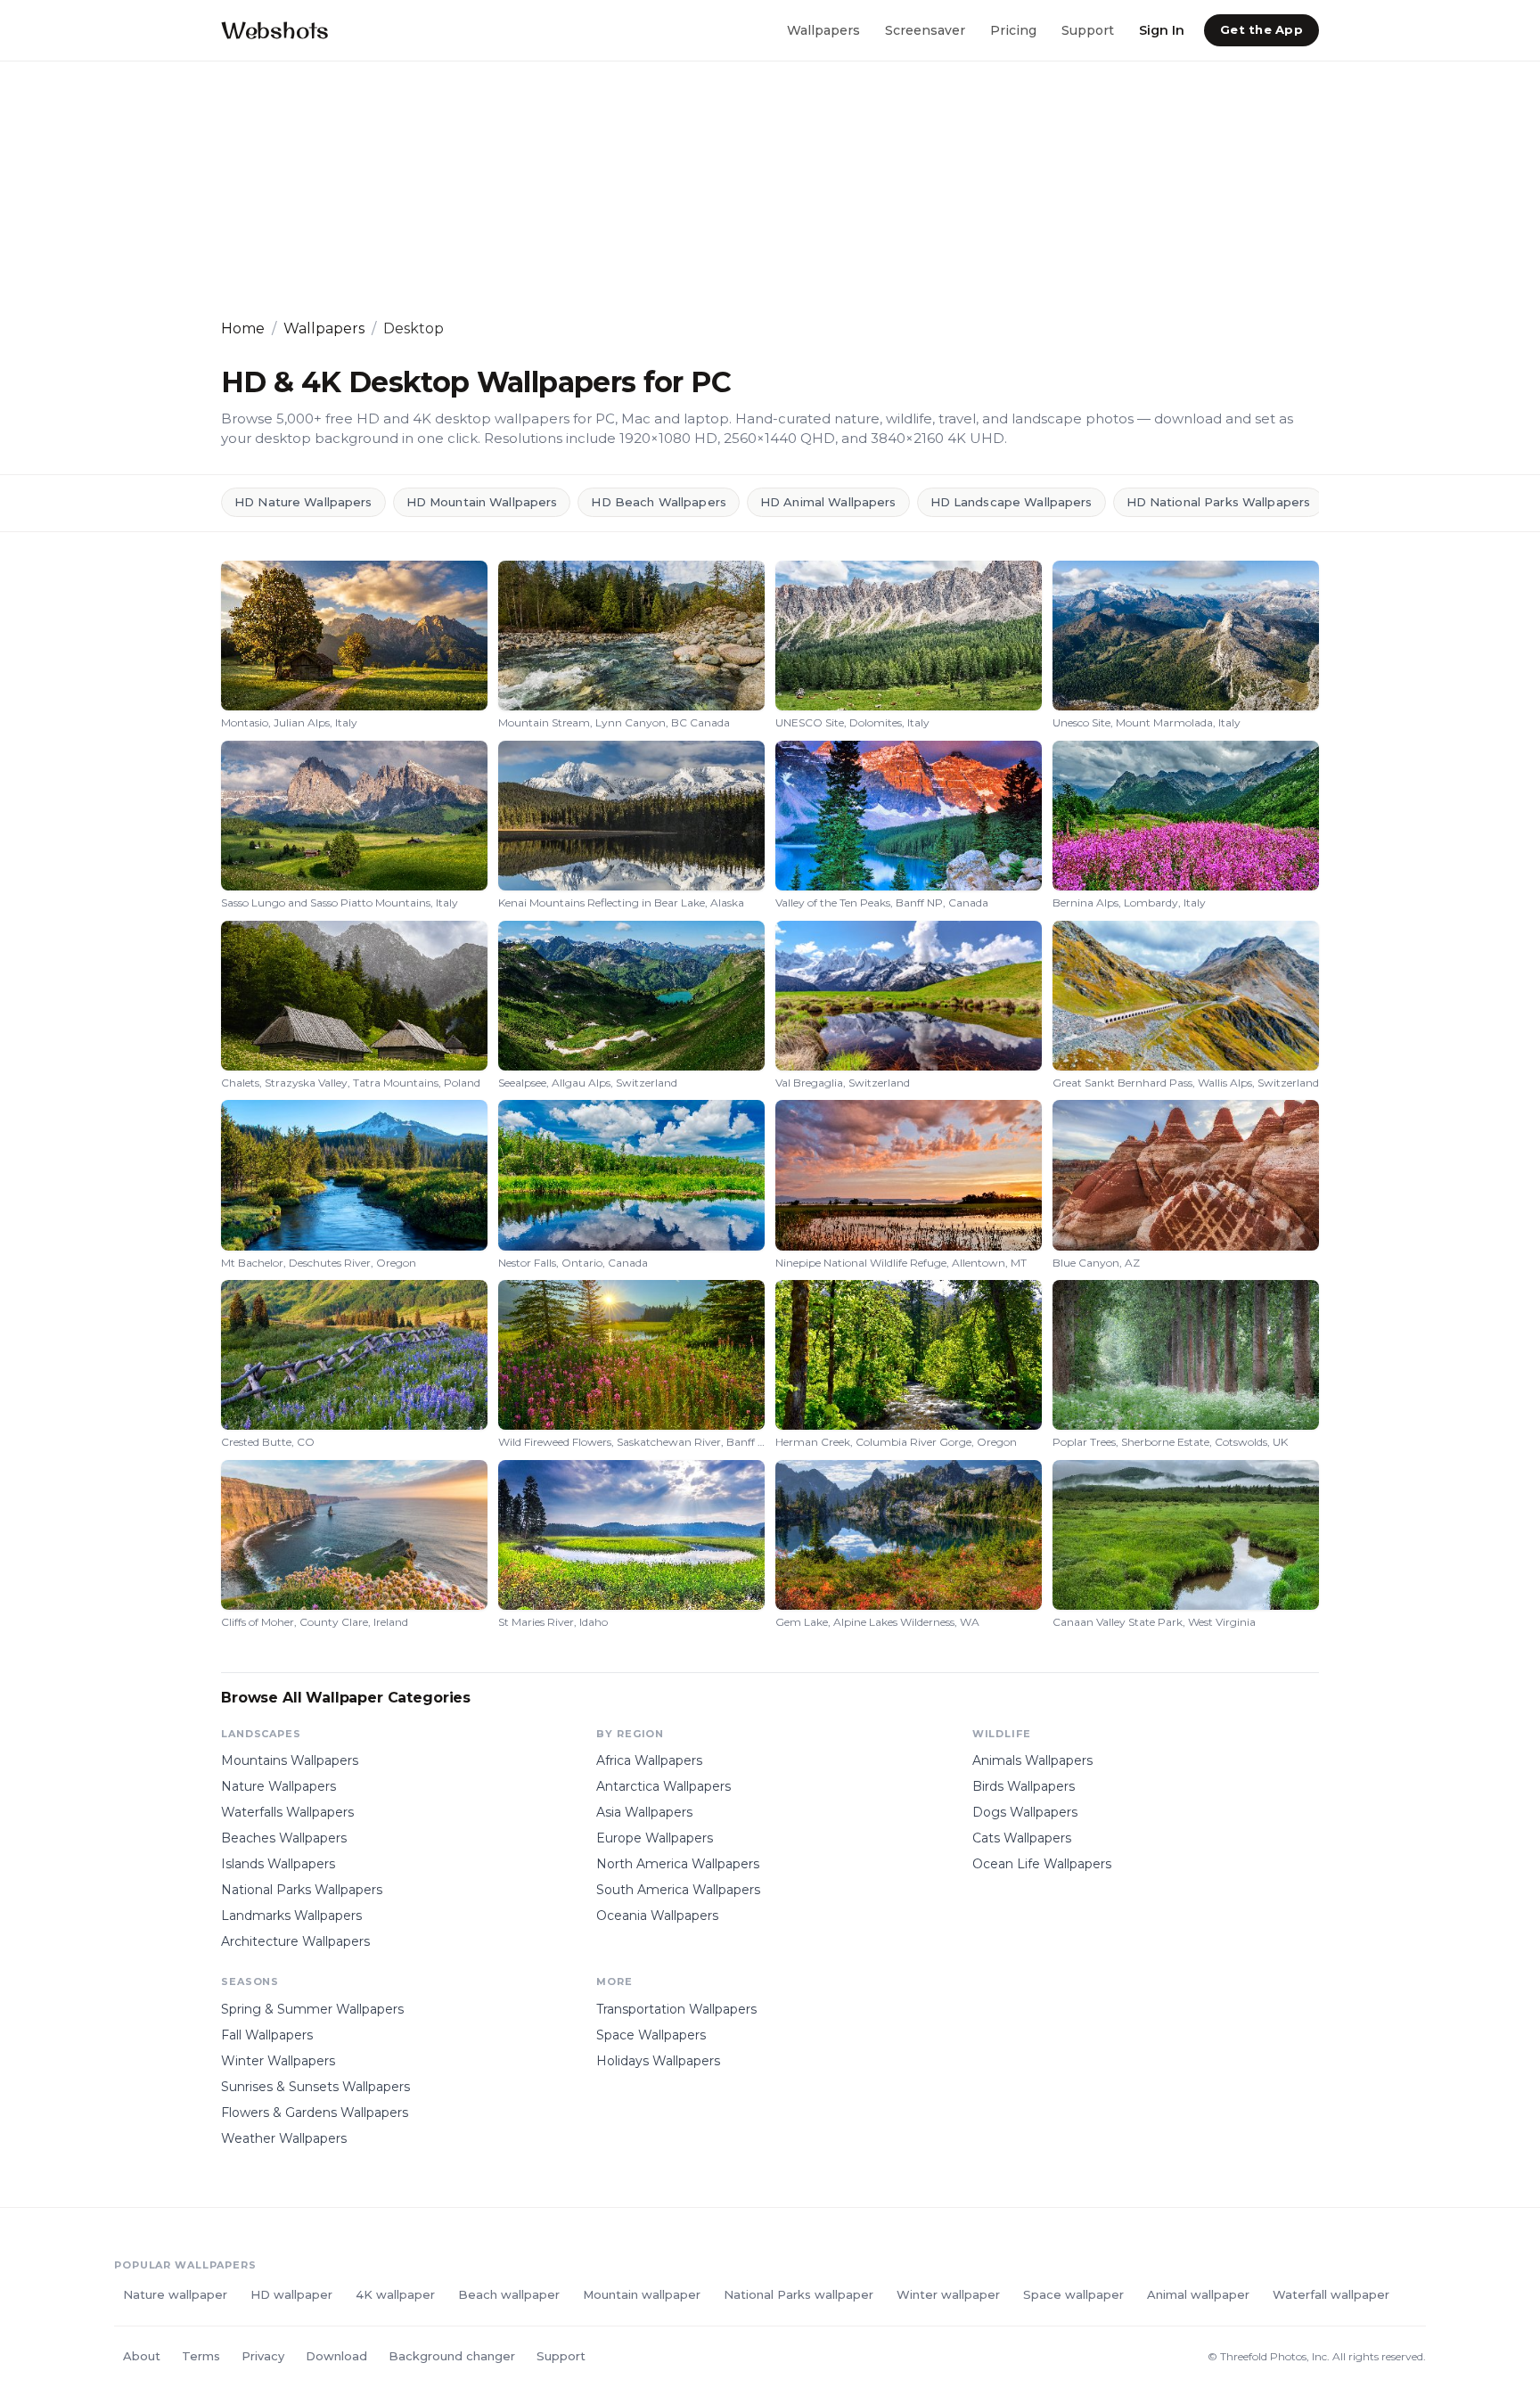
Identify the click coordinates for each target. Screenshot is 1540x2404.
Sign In (1162, 29)
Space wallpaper (1073, 2294)
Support (1088, 29)
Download (336, 2356)
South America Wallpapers (678, 1890)
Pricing (1013, 29)
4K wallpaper (395, 2294)
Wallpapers (823, 29)
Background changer (452, 2356)
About (142, 2356)
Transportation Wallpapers (676, 2009)
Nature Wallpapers (279, 1786)
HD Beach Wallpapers (658, 502)
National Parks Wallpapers (302, 1890)
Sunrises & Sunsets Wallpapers (315, 2087)
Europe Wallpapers (655, 1838)
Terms (201, 2356)
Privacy (263, 2356)
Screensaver (925, 29)
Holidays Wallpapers (658, 2061)
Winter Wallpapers (278, 2061)
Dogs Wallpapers (1025, 1812)
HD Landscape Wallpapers (1012, 502)
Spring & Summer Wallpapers (312, 2009)
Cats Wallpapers (1022, 1838)
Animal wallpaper (1198, 2294)
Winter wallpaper (948, 2294)
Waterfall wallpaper (1331, 2294)
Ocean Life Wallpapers (1042, 1864)
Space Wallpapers (651, 2035)
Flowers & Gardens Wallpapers (315, 2113)
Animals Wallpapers (1032, 1760)
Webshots (275, 30)
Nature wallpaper (175, 2294)
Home (243, 328)
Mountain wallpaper (642, 2294)
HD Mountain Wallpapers (482, 502)
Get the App (1261, 29)
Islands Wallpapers (278, 1864)
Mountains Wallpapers (290, 1760)
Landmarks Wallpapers (291, 1916)
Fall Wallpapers (267, 2035)
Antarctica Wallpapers (664, 1786)
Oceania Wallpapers (657, 1916)
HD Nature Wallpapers (303, 502)
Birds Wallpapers (1024, 1786)
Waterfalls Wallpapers (287, 1812)
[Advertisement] (756, 190)
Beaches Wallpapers (284, 1838)
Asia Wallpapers (644, 1812)
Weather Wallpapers (284, 2138)
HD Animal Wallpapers (828, 502)
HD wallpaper (291, 2294)
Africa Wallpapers (649, 1760)
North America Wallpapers (678, 1864)
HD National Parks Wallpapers (1219, 502)
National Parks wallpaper (799, 2294)
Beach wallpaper (509, 2294)
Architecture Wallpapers (295, 1941)
